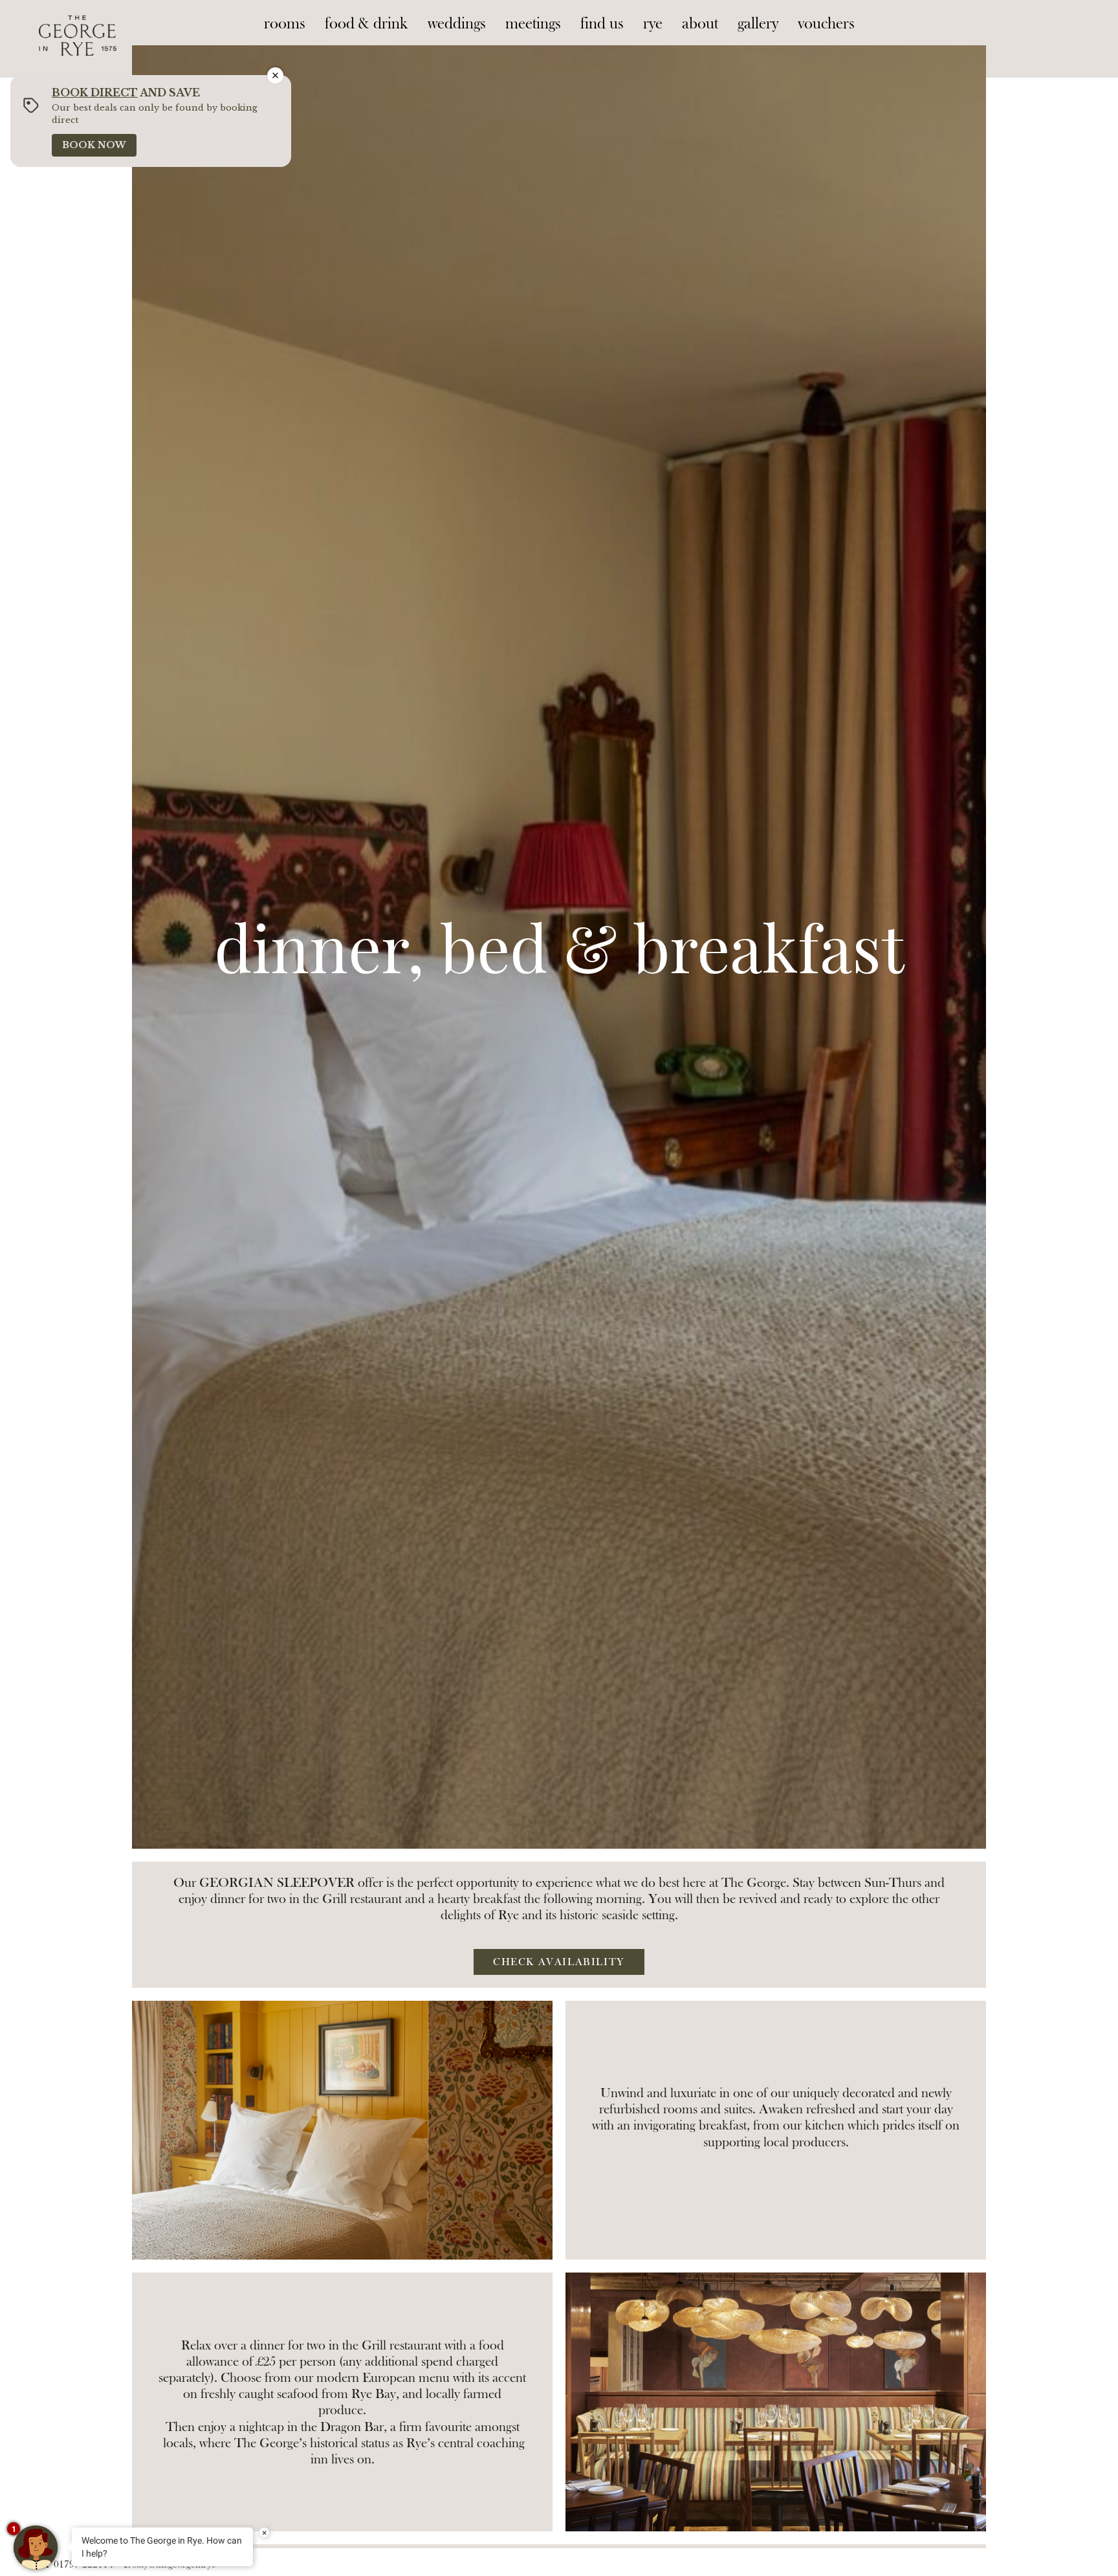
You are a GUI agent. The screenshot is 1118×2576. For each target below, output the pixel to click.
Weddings (457, 24)
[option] (559, 947)
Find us (602, 24)
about (700, 24)
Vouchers (826, 24)
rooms (285, 24)
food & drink (367, 24)
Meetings (533, 24)
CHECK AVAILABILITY (559, 1962)
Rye (653, 24)
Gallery (758, 24)
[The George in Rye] (78, 23)
